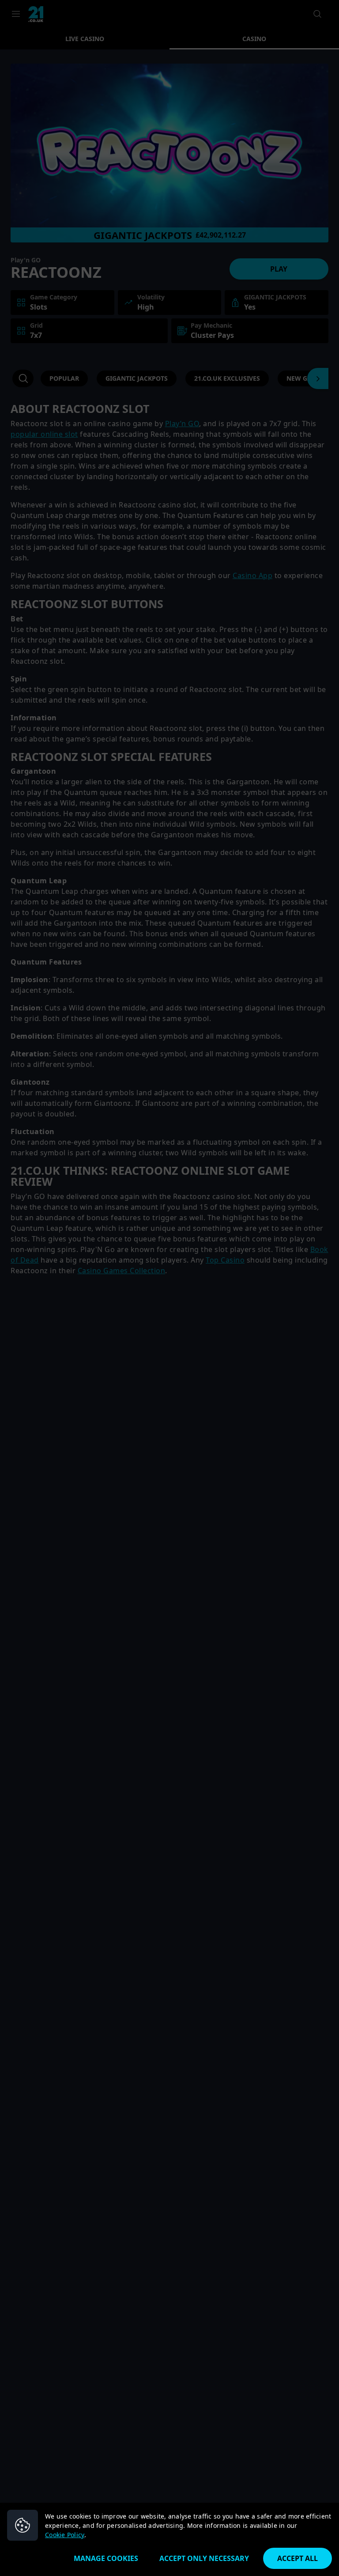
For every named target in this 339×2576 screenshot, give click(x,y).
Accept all (298, 2558)
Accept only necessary (204, 2558)
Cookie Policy (65, 2535)
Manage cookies (106, 2558)
